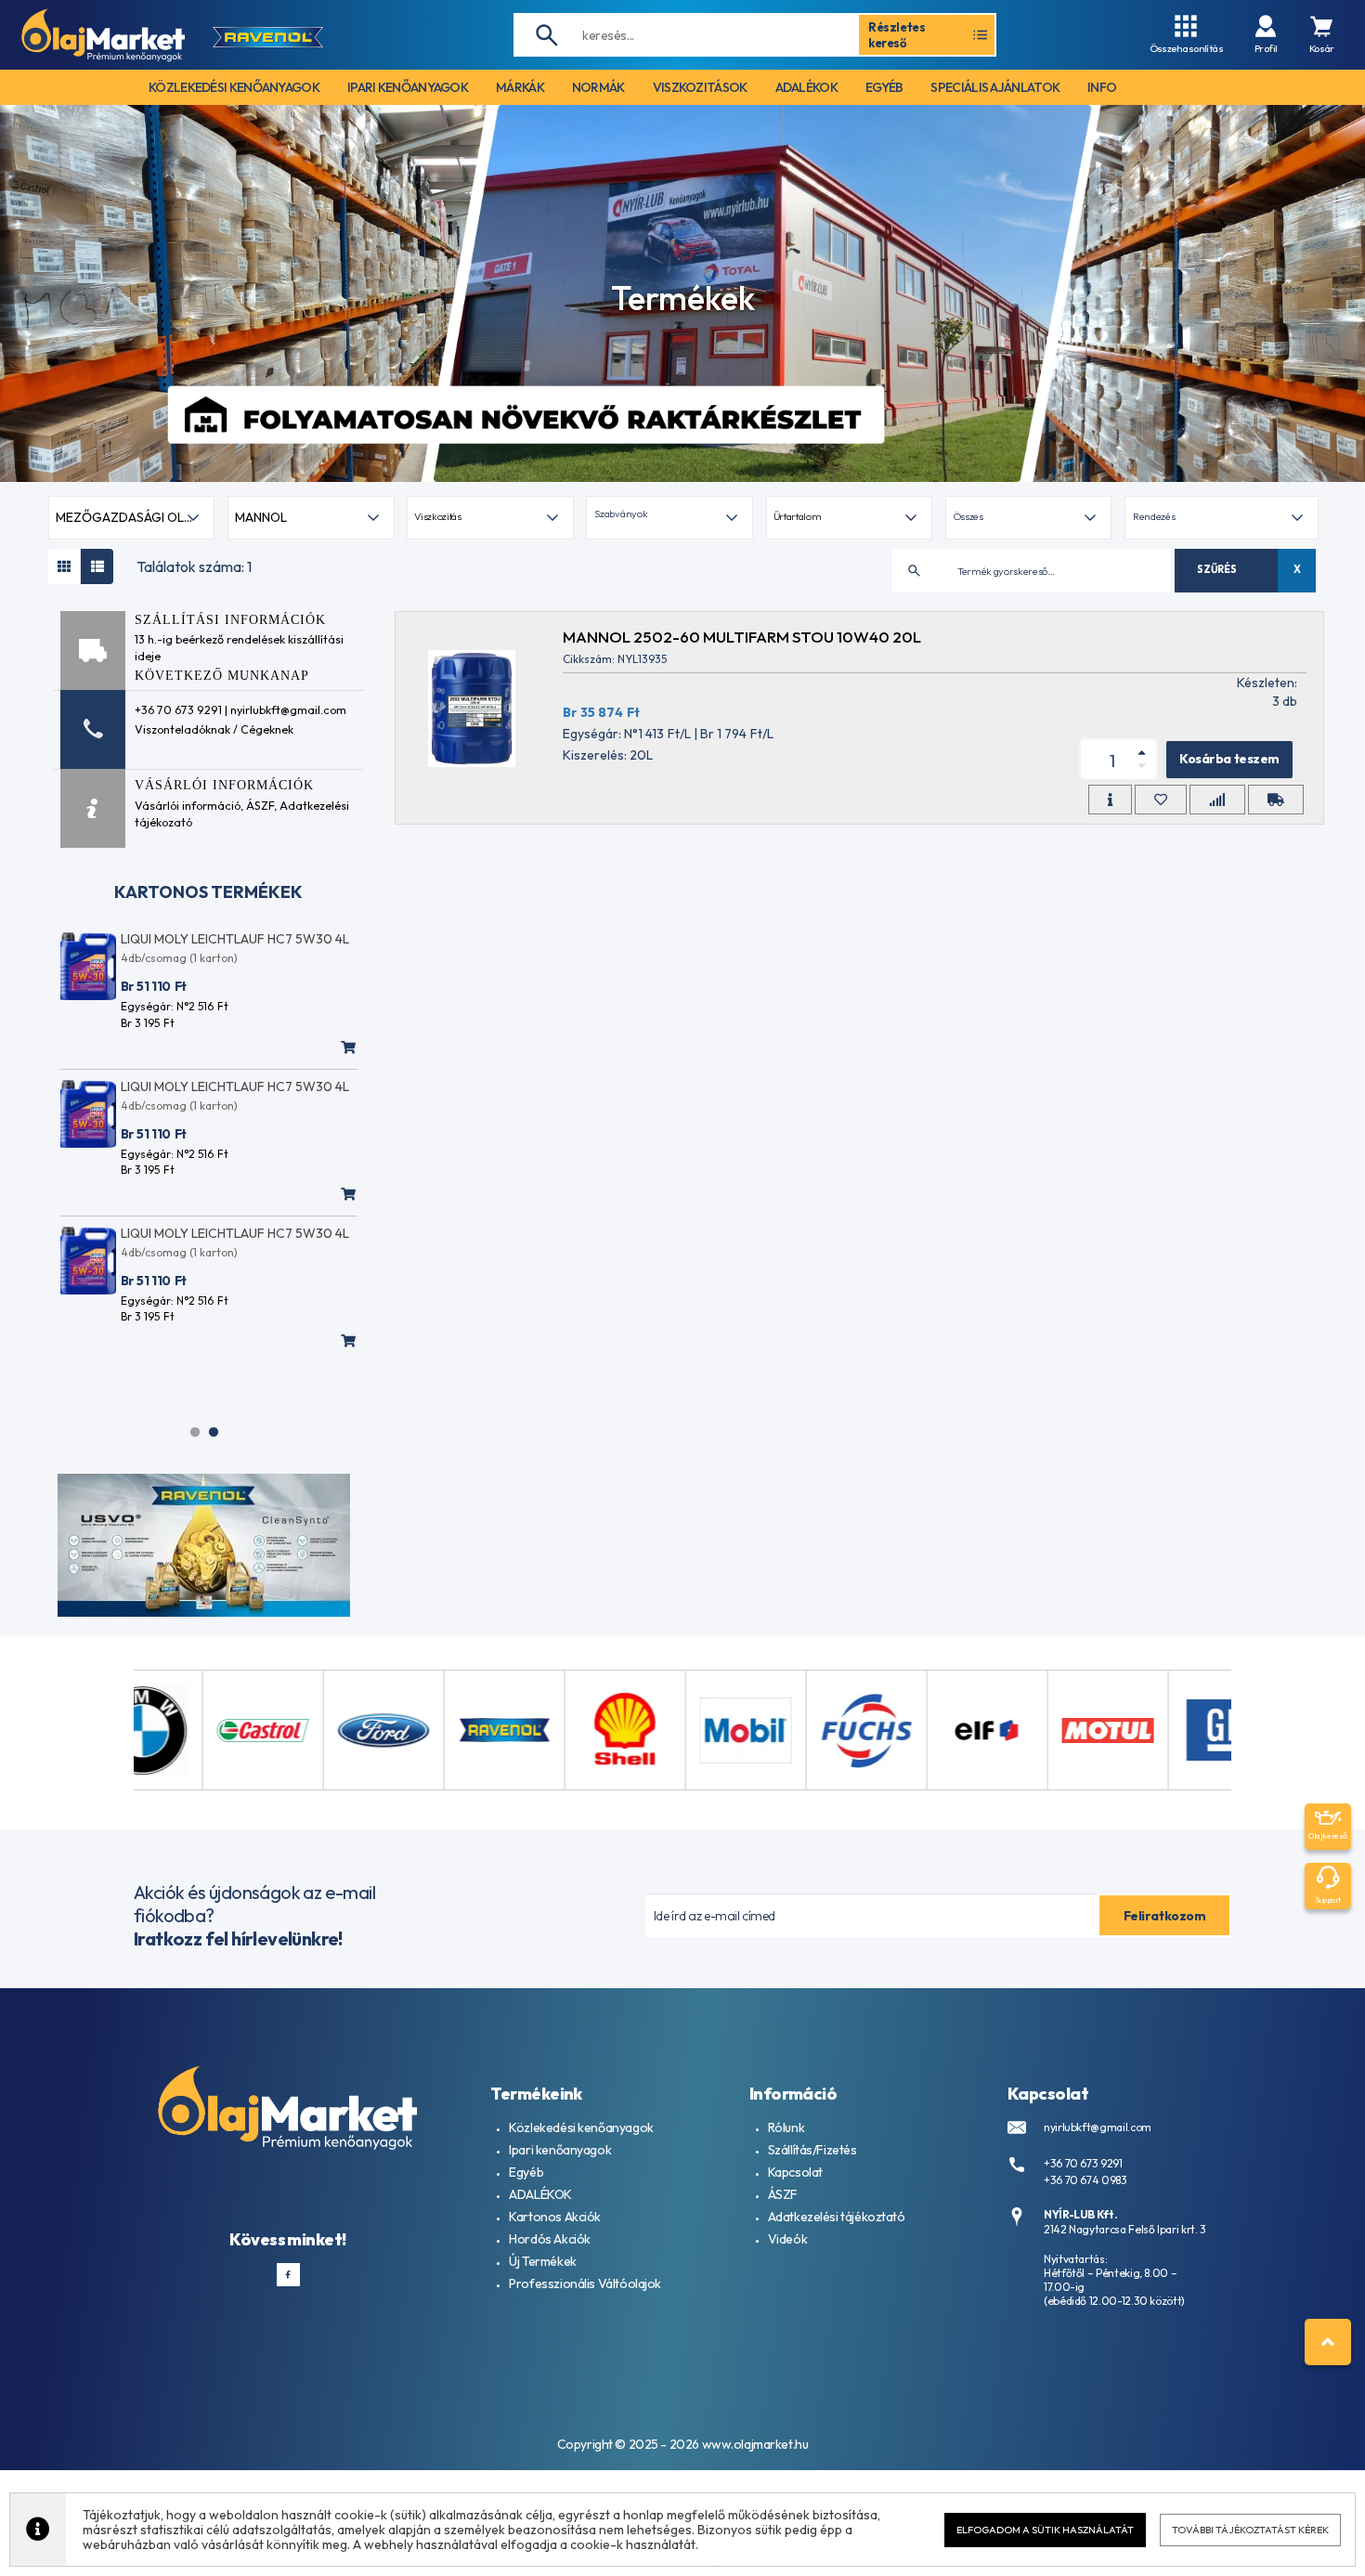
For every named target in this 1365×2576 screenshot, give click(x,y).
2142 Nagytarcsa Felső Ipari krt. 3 (1125, 2229)
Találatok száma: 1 (194, 566)
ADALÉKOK (540, 2194)
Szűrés (1216, 569)
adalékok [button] (806, 87)
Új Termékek (542, 2261)
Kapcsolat (795, 2172)
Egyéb (526, 2172)
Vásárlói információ (188, 805)
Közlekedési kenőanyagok (581, 2127)
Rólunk (786, 2127)
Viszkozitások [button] (700, 87)
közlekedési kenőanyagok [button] (234, 87)
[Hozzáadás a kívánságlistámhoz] (1161, 800)
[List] (97, 566)
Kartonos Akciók (555, 2217)
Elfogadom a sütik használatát (1045, 2530)
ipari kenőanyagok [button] (408, 87)
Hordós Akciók (550, 2239)
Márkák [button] (520, 87)
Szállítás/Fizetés (812, 2150)
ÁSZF (260, 805)
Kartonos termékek (208, 892)
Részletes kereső (897, 34)
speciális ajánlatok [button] (995, 87)
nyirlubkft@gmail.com (1098, 2127)
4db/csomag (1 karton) (179, 958)
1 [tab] (195, 1432)
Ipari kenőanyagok (560, 2150)
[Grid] (65, 566)
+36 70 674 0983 (1085, 2180)
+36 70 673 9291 (1083, 2163)
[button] (669, 518)
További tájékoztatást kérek (1250, 2530)
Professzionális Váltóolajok (585, 2283)
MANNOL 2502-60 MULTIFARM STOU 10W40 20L (742, 637)
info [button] (1102, 87)
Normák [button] (598, 87)
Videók (787, 2239)
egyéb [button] (884, 87)
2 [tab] (214, 1432)
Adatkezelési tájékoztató (837, 2217)
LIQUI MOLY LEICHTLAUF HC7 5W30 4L (235, 939)
